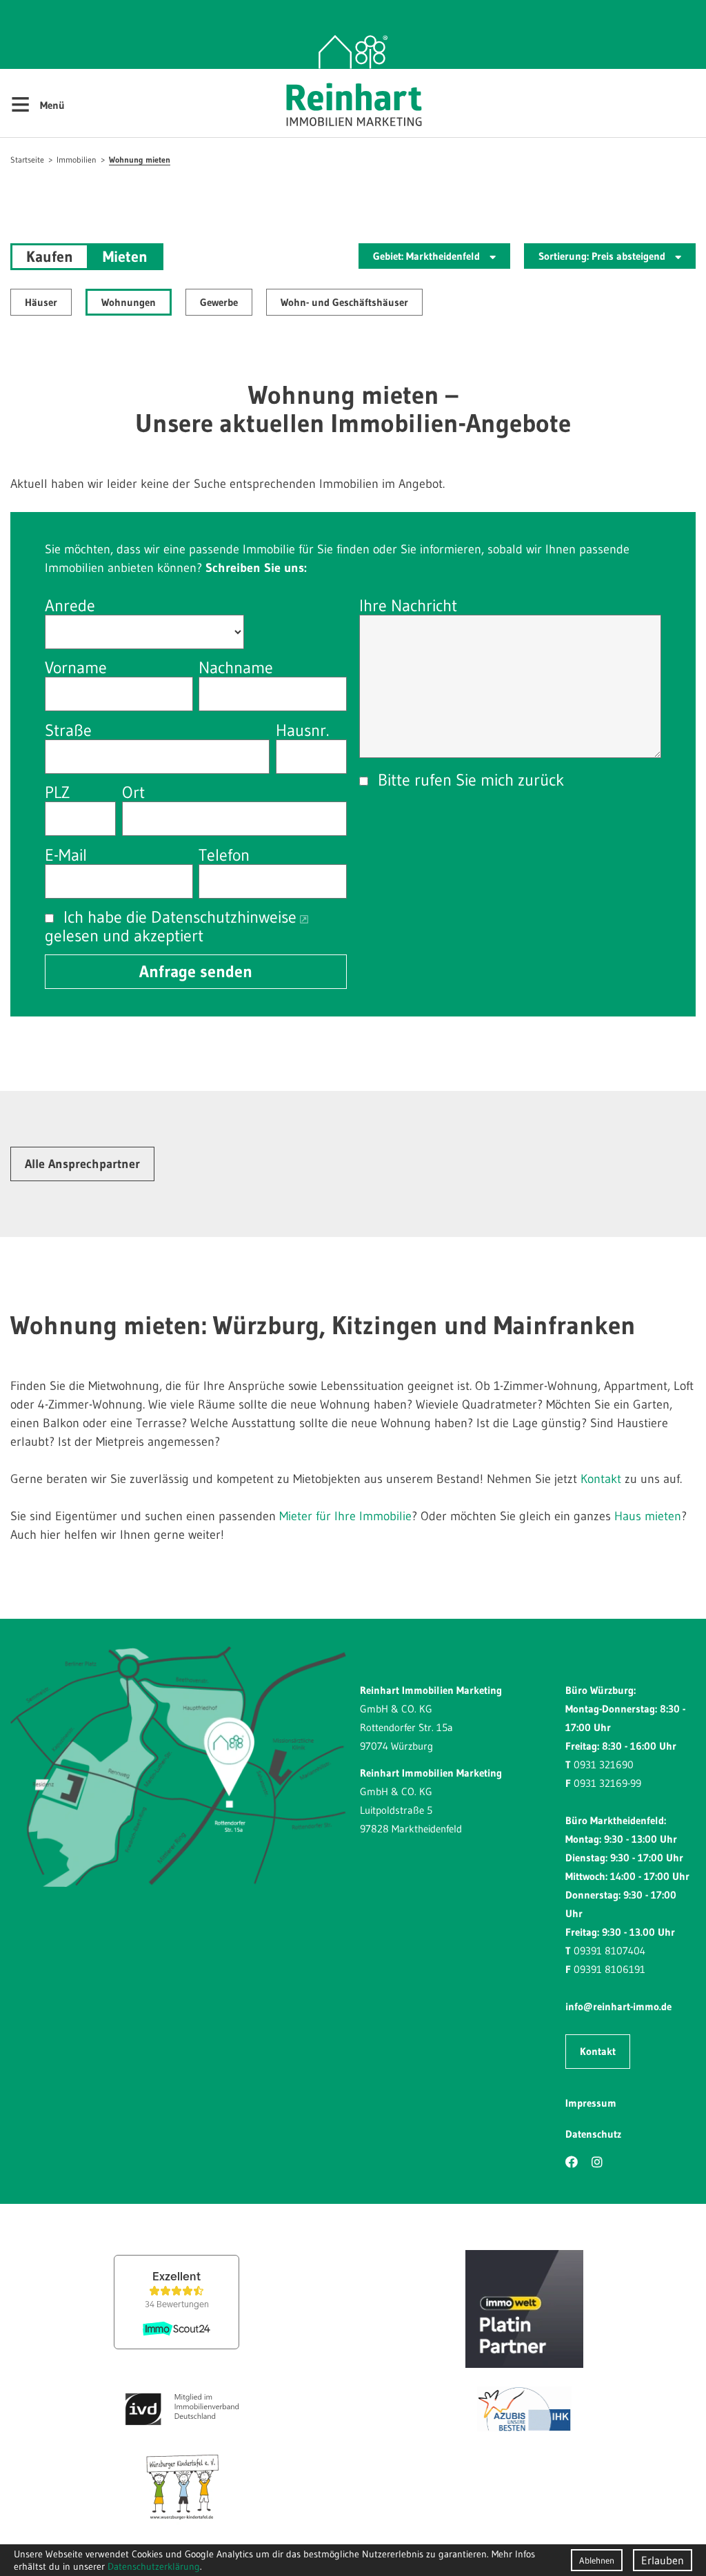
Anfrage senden (196, 971)
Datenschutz (593, 2134)
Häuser (41, 302)
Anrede (70, 605)
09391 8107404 (609, 1951)
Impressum (591, 2103)
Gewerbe (219, 302)
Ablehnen (597, 2560)
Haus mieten (648, 1516)
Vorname (76, 667)
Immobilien (77, 160)
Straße (68, 730)
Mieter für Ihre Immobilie (345, 1516)
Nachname (236, 667)
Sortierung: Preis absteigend (603, 256)
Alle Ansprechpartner (82, 1164)
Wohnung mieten (140, 160)
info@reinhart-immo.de (618, 2006)
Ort (133, 792)
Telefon (224, 855)
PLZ (57, 792)
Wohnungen (129, 302)
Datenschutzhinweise (224, 917)
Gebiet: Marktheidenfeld (428, 256)
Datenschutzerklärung (154, 2566)
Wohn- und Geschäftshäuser (344, 302)
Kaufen (50, 257)
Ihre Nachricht (408, 605)
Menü (38, 103)
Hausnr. (302, 730)
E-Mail (66, 855)
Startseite (27, 160)
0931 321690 (604, 1765)
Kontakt (601, 1479)
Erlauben (663, 2560)
